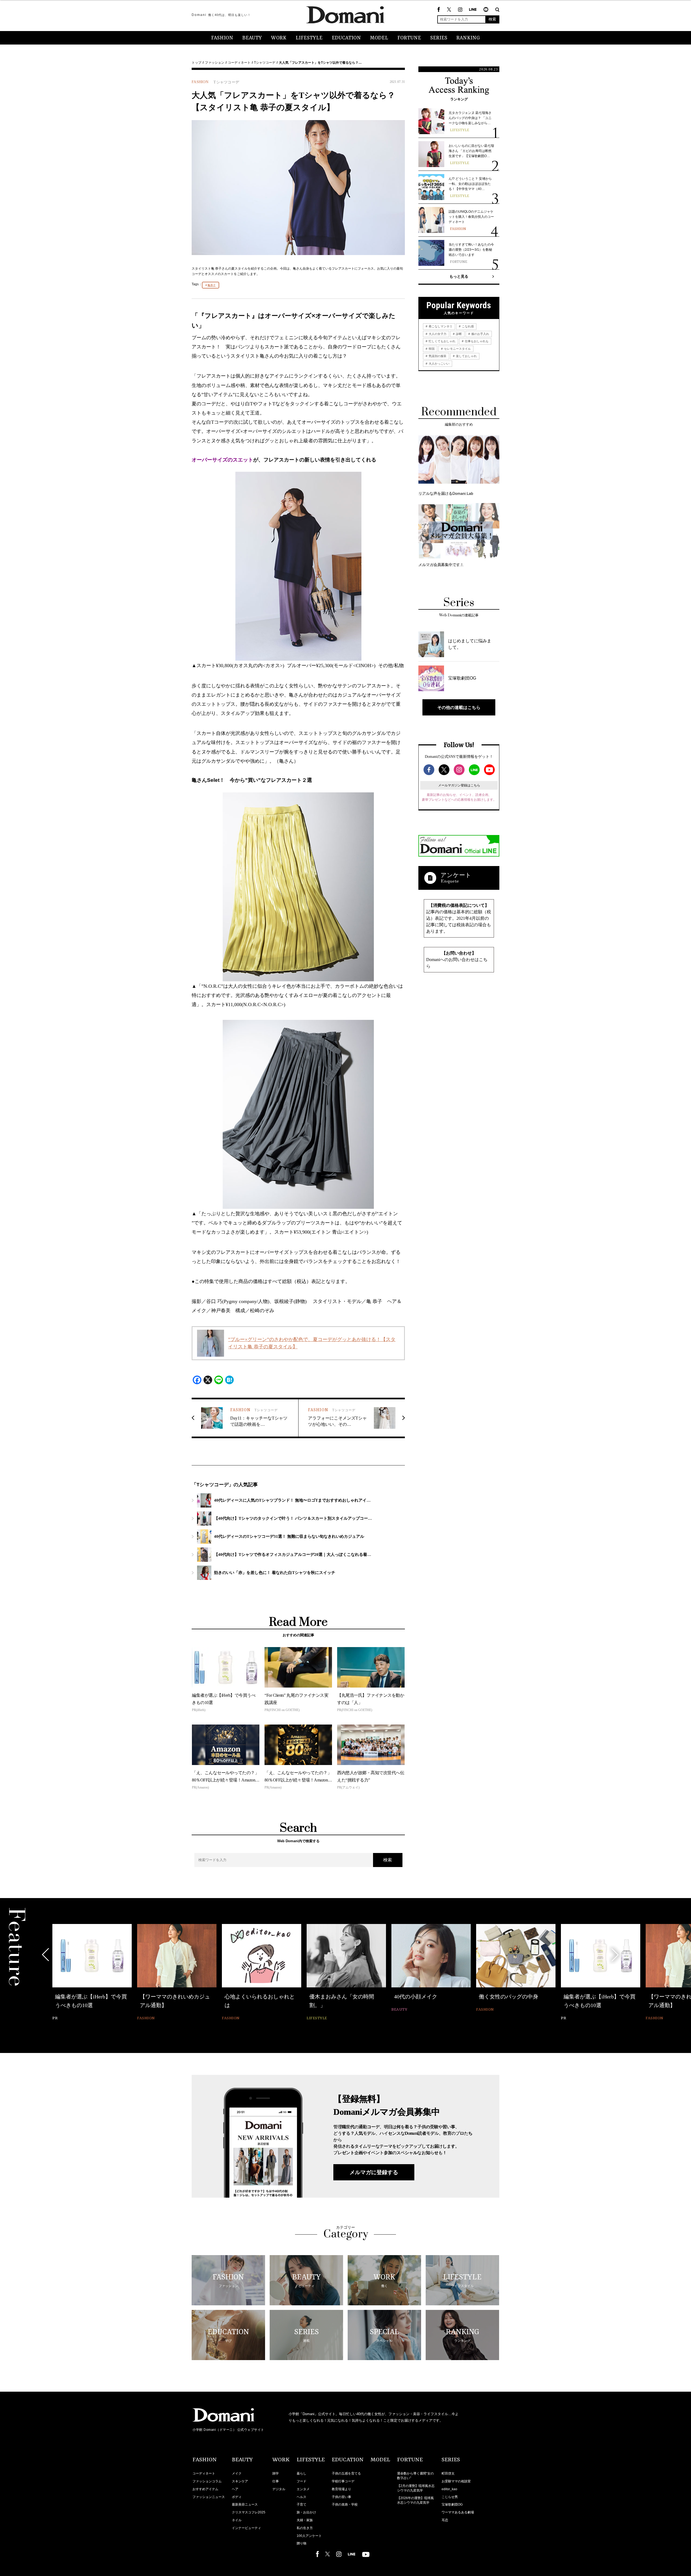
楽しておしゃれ (466, 356)
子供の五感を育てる (346, 2473)
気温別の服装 (437, 356)
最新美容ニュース (245, 2504)
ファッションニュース (209, 2497)
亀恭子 (212, 285)
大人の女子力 (437, 334)
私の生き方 (305, 2528)
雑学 (276, 2473)
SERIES (439, 38)
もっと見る (459, 276)
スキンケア (240, 2481)
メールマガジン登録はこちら (459, 785)
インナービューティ (246, 2528)
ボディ (237, 2497)
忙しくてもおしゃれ (442, 341)
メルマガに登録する (374, 2172)
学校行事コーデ (343, 2481)
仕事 (276, 2481)
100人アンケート (309, 2536)
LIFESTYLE (309, 38)
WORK (279, 38)
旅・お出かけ (306, 2512)
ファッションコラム (207, 2481)
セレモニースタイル (457, 349)
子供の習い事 (341, 2497)
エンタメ (303, 2489)
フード (302, 2481)
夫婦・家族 (305, 2520)
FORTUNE (409, 38)
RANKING (468, 38)
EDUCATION (346, 38)
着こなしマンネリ (440, 326)
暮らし (302, 2473)
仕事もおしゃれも (476, 341)
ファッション (215, 63)
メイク (237, 2473)
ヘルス (302, 2497)
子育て (302, 2504)
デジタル (279, 2489)
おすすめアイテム (205, 2489)
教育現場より (341, 2489)
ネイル (237, 2520)
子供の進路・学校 (345, 2504)
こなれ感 (467, 326)
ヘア (235, 2489)
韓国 (431, 349)
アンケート (456, 875)
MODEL (379, 38)
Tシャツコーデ (265, 63)
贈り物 (302, 2543)
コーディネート (239, 63)
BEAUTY (252, 38)
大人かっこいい (439, 364)
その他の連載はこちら (459, 707)
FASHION (222, 38)
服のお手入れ (480, 334)
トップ (197, 63)
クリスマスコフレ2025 (249, 2512)
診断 (458, 334)
